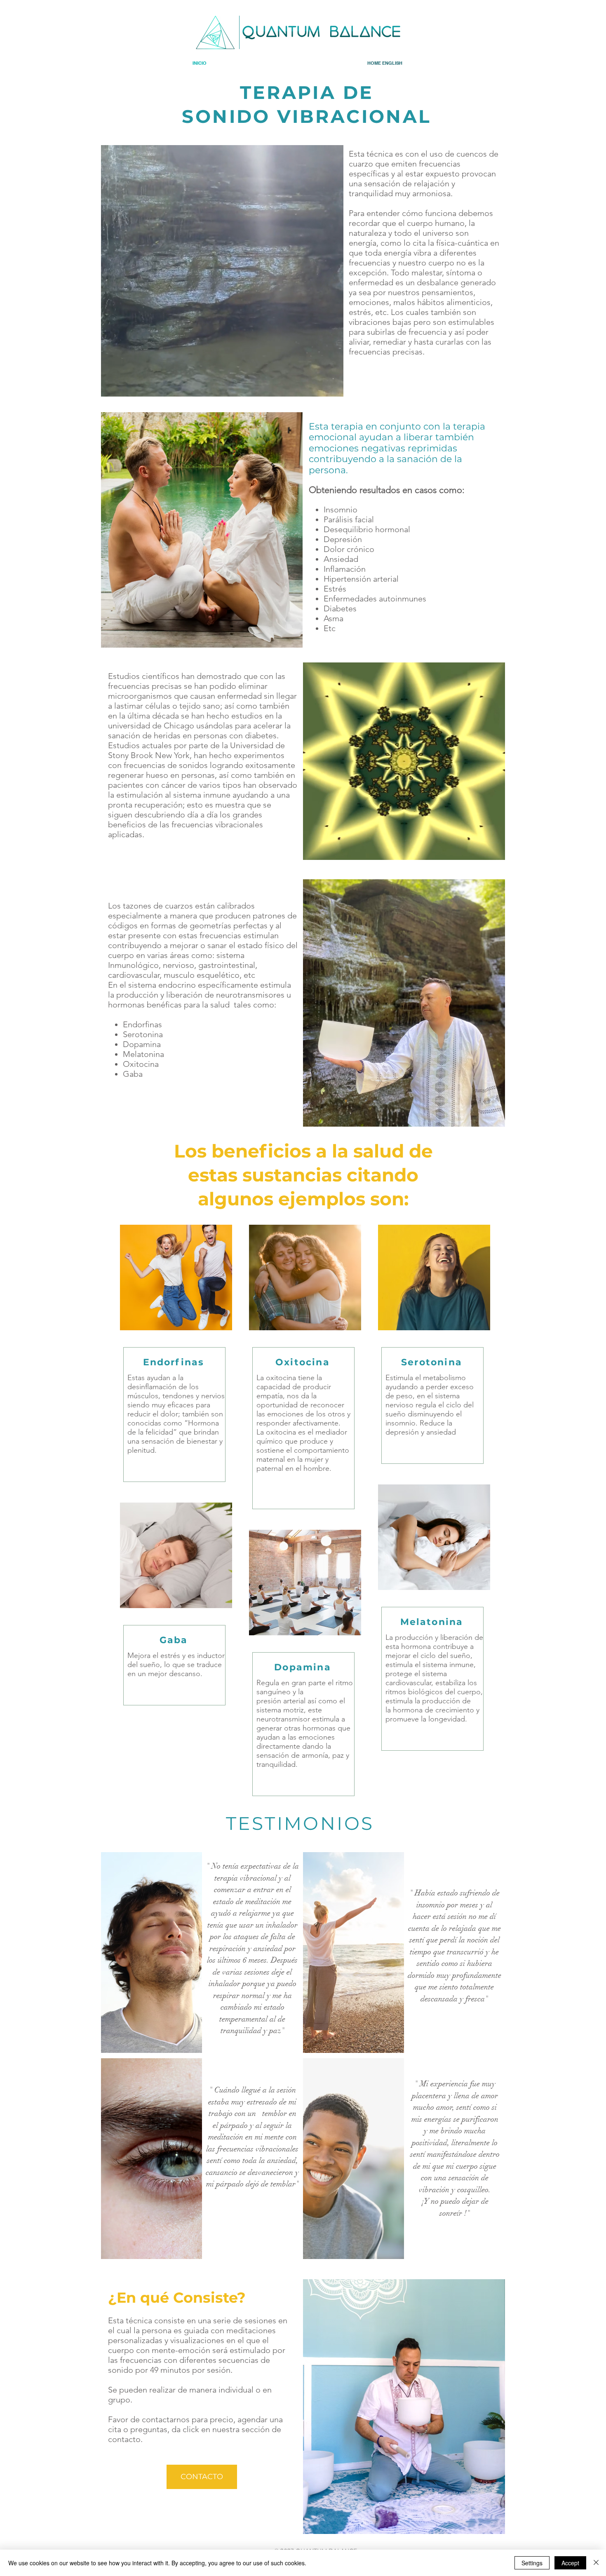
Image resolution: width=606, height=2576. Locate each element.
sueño (150, 1665)
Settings (532, 2563)
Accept (570, 2563)
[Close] (596, 2563)
